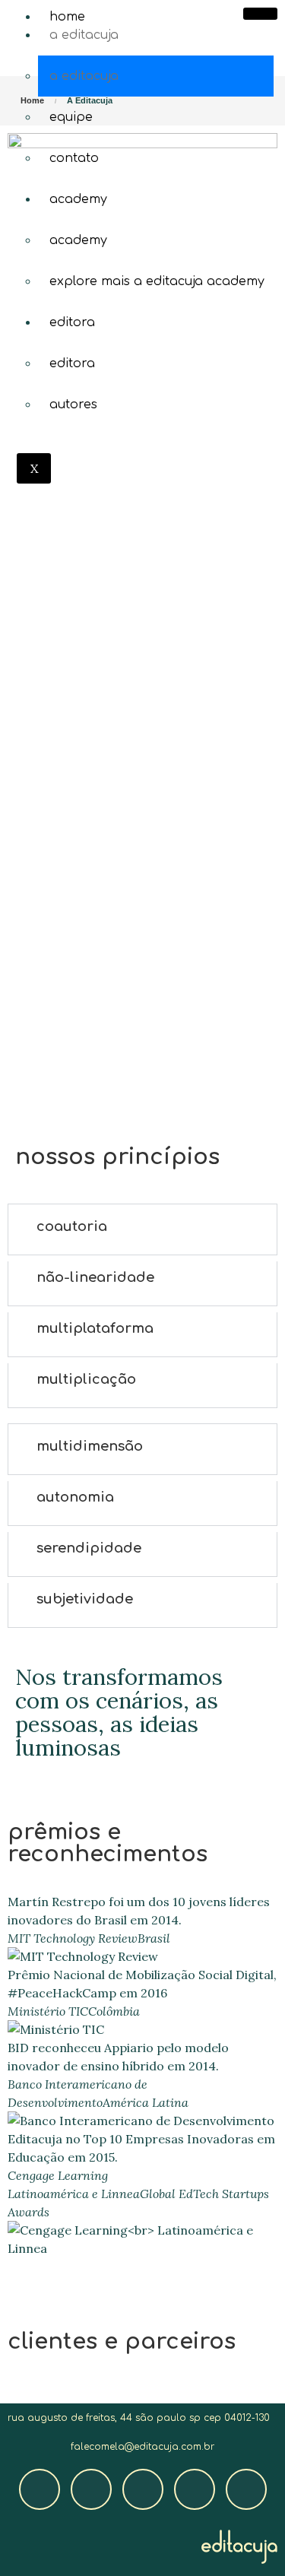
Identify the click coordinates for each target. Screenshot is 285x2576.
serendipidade (89, 1548)
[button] (142, 1226)
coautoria (72, 1226)
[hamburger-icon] (260, 14)
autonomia (75, 1497)
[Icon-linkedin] (246, 2489)
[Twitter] (143, 2489)
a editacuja (84, 35)
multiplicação (86, 1379)
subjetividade (85, 1599)
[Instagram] (91, 2489)
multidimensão (90, 1446)
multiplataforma (95, 1328)
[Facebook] (40, 2489)
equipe (71, 117)
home (67, 17)
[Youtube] (195, 2489)
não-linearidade (95, 1277)
